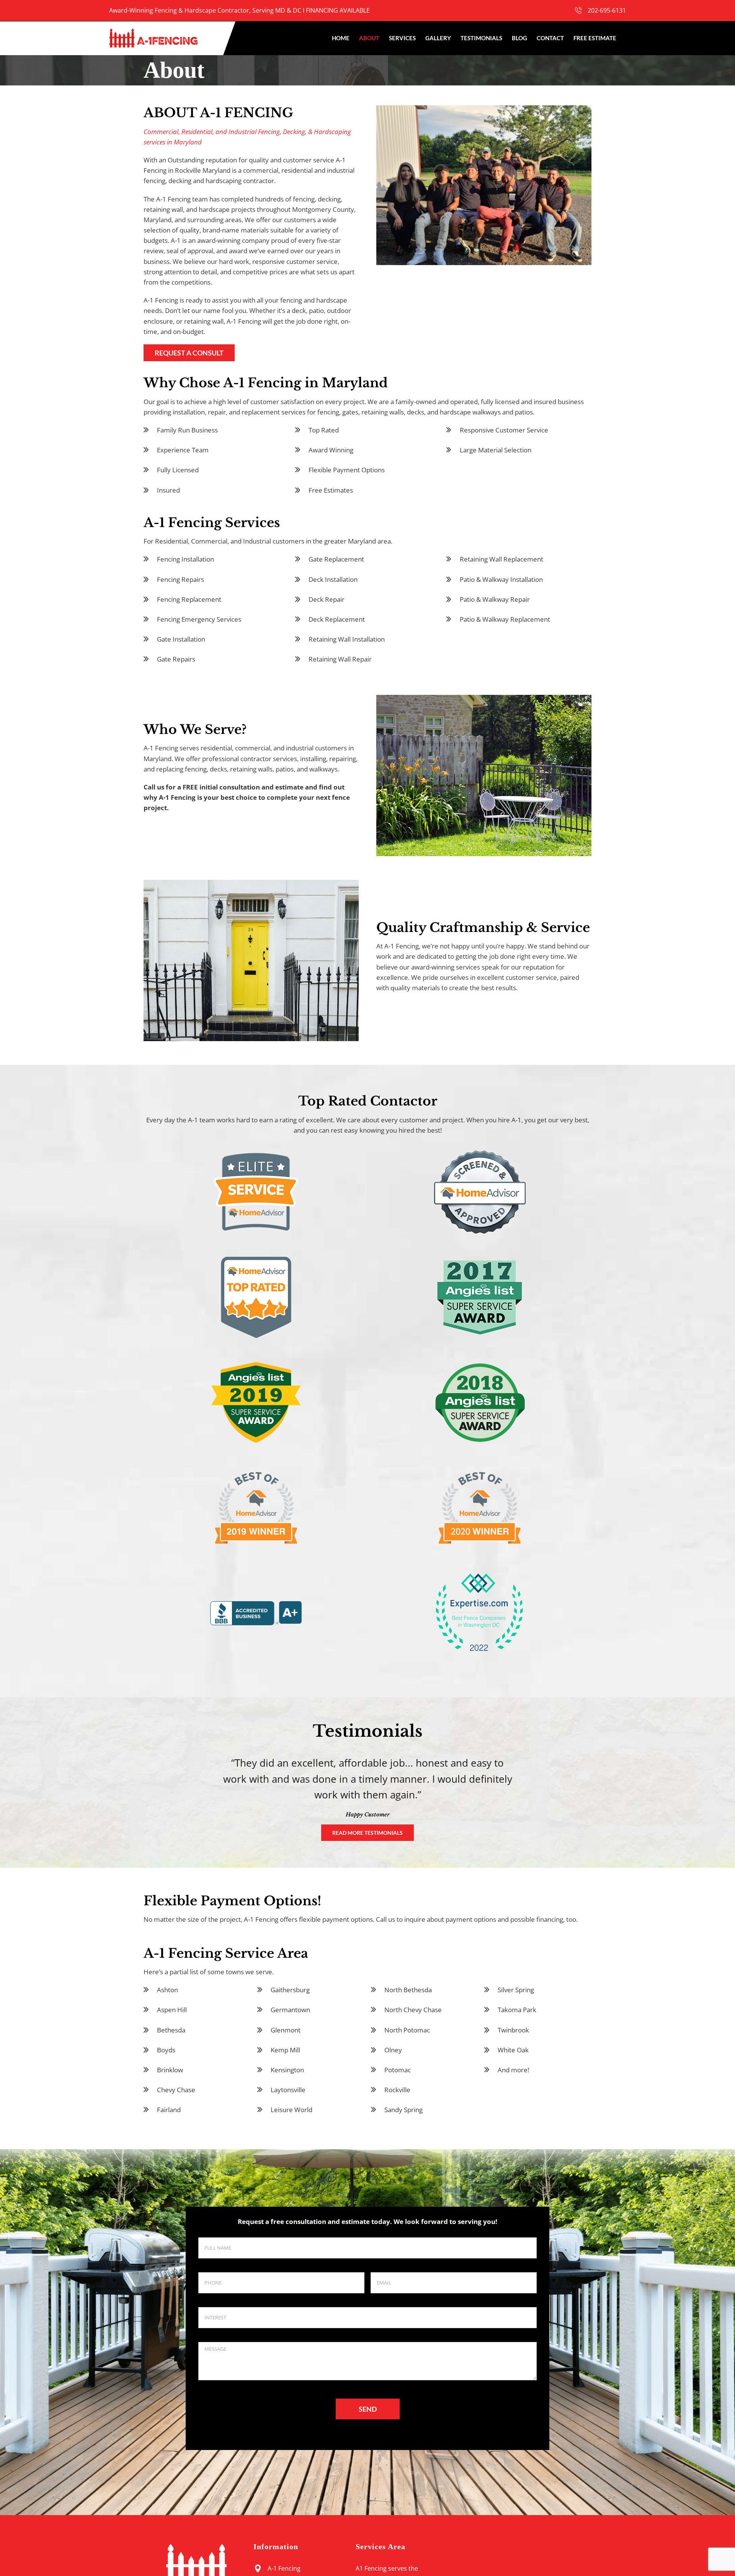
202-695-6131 (607, 10)
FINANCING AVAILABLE (338, 10)
